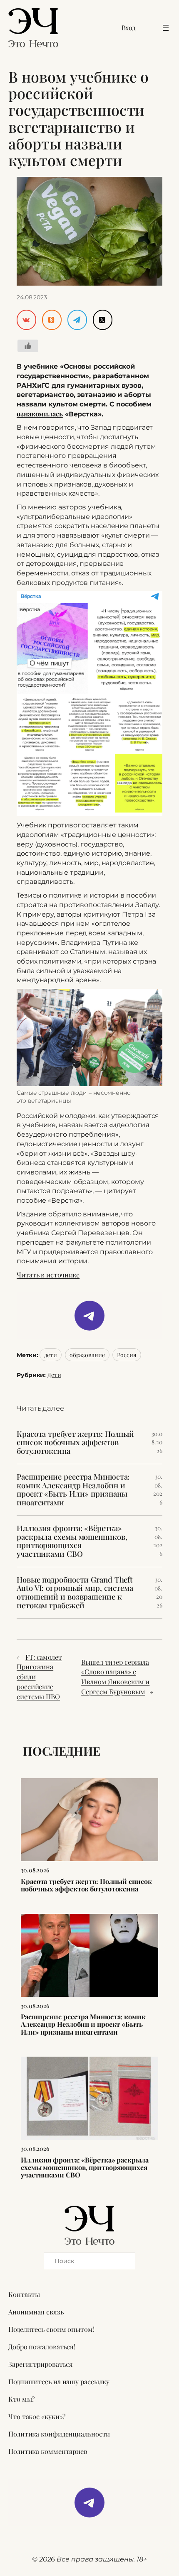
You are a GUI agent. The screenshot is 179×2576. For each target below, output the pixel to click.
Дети (54, 1375)
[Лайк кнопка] (28, 346)
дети (51, 1355)
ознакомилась (40, 413)
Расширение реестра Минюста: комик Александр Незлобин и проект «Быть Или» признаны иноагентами (73, 1490)
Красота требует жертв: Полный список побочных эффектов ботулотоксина (75, 1443)
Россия (127, 1355)
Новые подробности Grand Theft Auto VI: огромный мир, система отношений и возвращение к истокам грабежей (75, 1593)
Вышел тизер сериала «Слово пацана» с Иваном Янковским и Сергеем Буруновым (115, 1677)
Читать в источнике (48, 1275)
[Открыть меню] (166, 28)
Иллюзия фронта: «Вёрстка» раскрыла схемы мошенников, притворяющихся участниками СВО (72, 1541)
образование (87, 1355)
